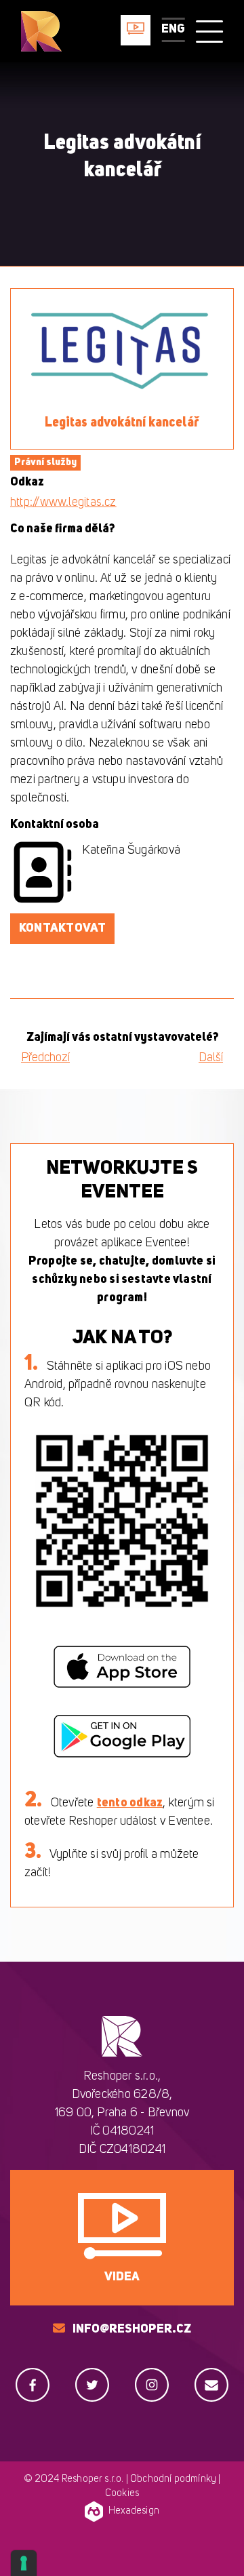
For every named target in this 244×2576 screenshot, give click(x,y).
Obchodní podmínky (173, 2479)
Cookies (122, 2494)
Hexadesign (134, 2511)
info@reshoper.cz (132, 2329)
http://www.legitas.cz (63, 502)
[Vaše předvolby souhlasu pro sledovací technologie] (24, 2563)
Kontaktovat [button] (62, 928)
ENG (173, 29)
